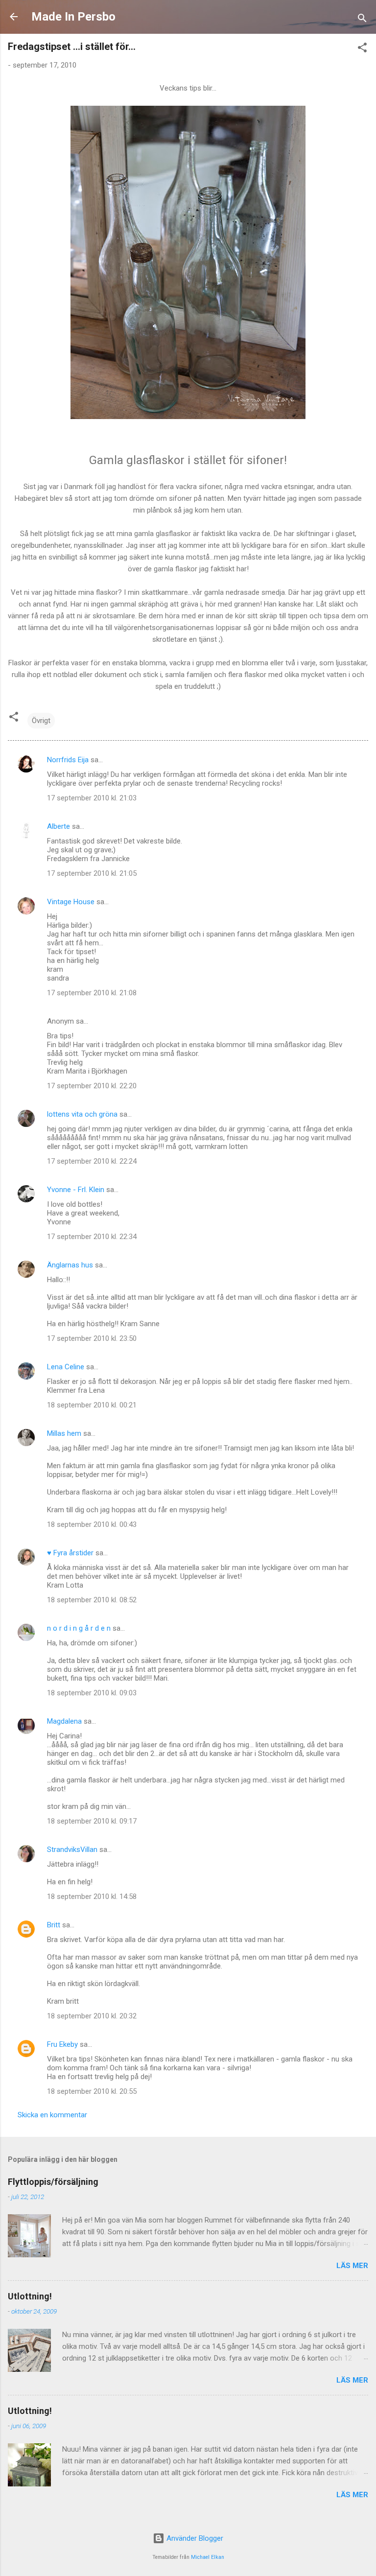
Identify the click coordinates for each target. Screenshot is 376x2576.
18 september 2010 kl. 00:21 (92, 1405)
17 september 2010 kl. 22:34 (92, 1237)
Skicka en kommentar (52, 2115)
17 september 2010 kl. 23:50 (92, 1338)
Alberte (59, 826)
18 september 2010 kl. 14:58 (92, 1897)
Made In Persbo (73, 17)
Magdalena (64, 1721)
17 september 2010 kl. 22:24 (92, 1161)
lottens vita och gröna (82, 1114)
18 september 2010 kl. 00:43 (92, 1524)
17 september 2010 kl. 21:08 (92, 993)
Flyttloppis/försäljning (53, 2182)
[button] (362, 49)
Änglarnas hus (70, 1265)
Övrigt (41, 721)
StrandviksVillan (72, 1850)
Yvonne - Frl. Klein (76, 1190)
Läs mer (352, 2266)
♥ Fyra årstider (70, 1553)
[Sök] (362, 20)
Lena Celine (66, 1367)
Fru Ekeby (62, 2044)
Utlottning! (30, 2296)
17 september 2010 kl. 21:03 (92, 798)
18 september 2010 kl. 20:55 (92, 2091)
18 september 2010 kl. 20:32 (92, 2016)
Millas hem (64, 1433)
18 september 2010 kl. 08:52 (92, 1600)
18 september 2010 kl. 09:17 (92, 1821)
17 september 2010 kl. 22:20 (92, 1086)
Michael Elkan (208, 2557)
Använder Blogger (194, 2538)
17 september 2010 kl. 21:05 (92, 873)
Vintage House (71, 902)
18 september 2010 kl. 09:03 (92, 1693)
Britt (54, 1925)
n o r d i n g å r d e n (79, 1628)
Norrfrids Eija (68, 760)
